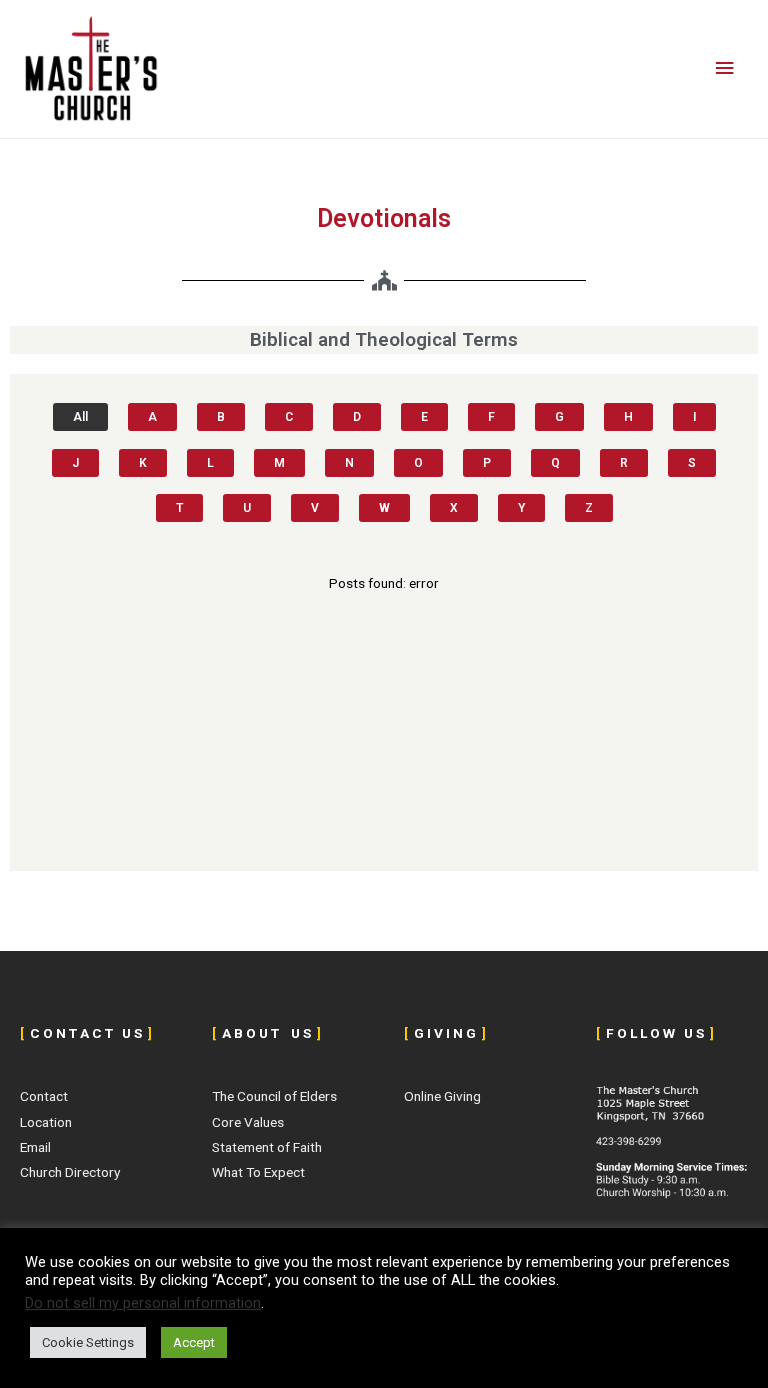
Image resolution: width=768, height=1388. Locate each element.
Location (46, 1122)
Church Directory (70, 1172)
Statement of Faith (267, 1147)
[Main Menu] (725, 68)
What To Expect (258, 1172)
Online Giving (442, 1096)
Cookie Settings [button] (88, 1342)
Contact (44, 1096)
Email (35, 1147)
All (80, 417)
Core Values (248, 1122)
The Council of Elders (274, 1096)
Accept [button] (194, 1342)
